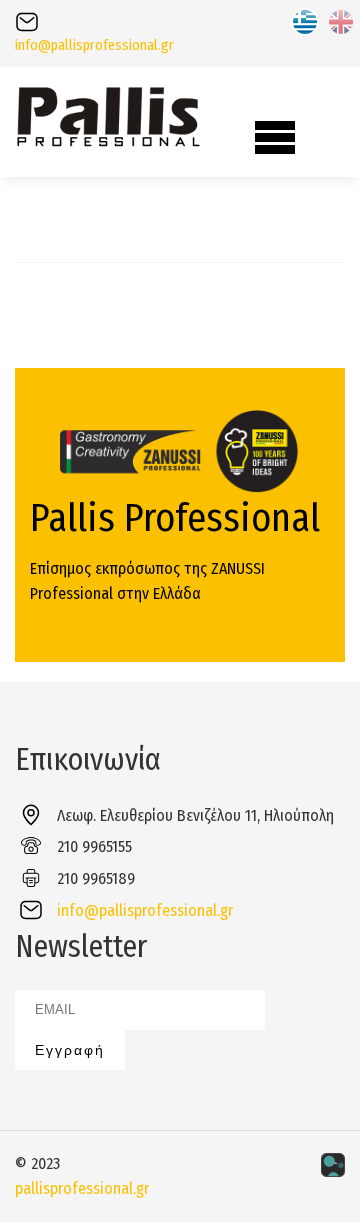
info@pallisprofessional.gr (94, 45)
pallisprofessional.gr (82, 1188)
